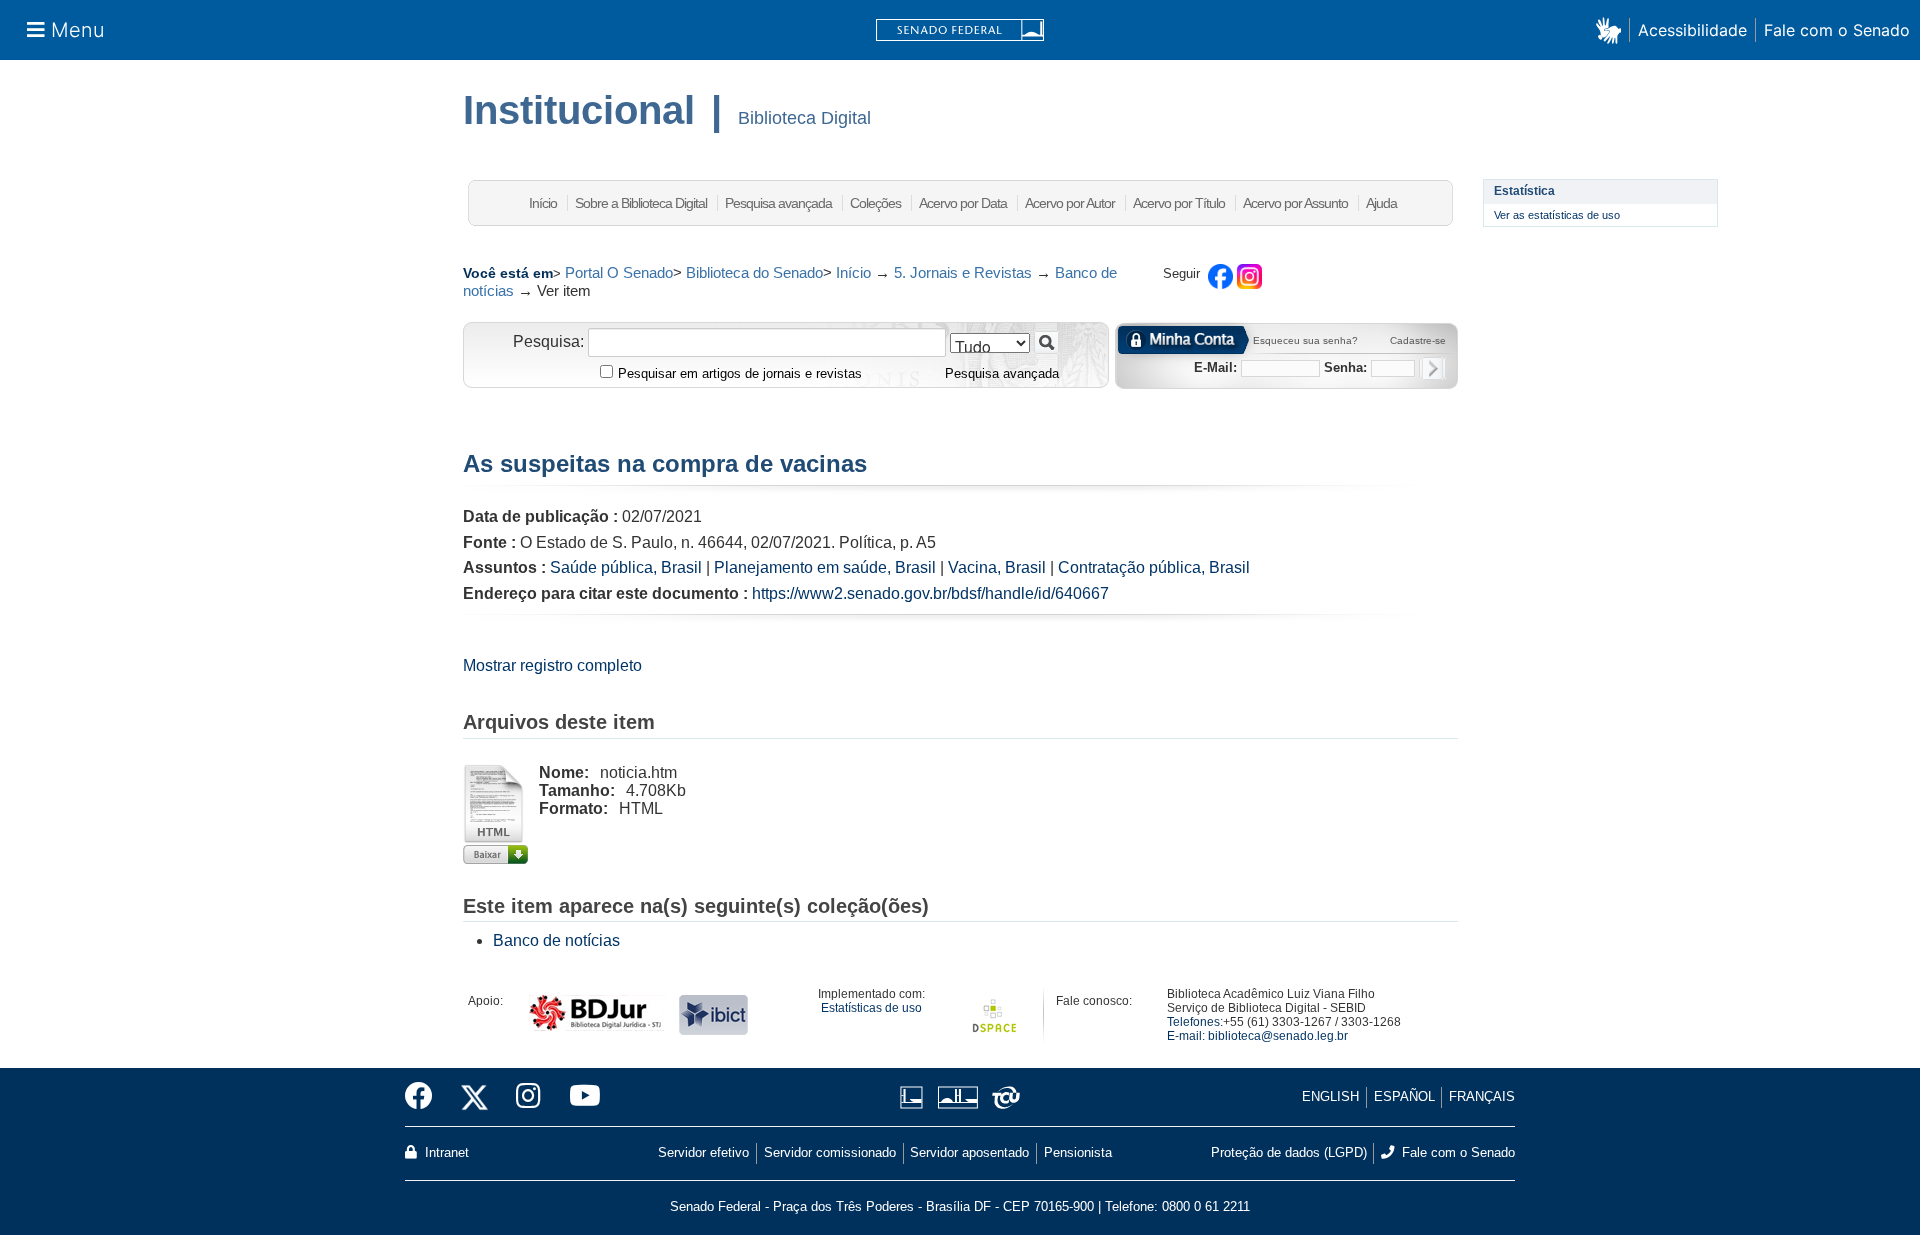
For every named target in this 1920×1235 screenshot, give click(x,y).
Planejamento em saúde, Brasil (825, 567)
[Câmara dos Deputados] (915, 1097)
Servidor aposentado (969, 1152)
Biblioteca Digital (804, 118)
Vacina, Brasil (997, 567)
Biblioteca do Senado (754, 272)
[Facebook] (426, 1097)
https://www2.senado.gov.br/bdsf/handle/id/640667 (930, 593)
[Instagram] (528, 1097)
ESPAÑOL (1404, 1096)
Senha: (1345, 367)
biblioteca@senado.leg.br (1278, 1036)
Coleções (875, 203)
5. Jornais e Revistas (963, 272)
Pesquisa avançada (778, 203)
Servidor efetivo (703, 1152)
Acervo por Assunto (1295, 203)
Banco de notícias (556, 940)
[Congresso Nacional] (957, 1097)
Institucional (579, 110)
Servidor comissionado (830, 1152)
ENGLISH (1330, 1096)
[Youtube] (578, 1097)
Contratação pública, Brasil (1154, 567)
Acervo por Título (1179, 203)
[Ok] (1432, 368)
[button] (1612, 29)
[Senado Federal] (960, 30)
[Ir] (1046, 342)
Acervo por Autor (1070, 203)
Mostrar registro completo (552, 665)
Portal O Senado (619, 272)
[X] (474, 1097)
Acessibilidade (1692, 30)
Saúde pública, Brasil (626, 567)
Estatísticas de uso (871, 1008)
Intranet (445, 1152)
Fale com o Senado (1837, 30)
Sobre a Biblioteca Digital (641, 203)
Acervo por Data (963, 203)
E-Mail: (1215, 367)
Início (543, 203)
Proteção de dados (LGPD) (1289, 1152)
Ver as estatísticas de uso (1557, 215)
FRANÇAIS (1482, 1096)
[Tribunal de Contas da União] (1002, 1097)
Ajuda (1381, 203)
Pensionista (1078, 1152)
